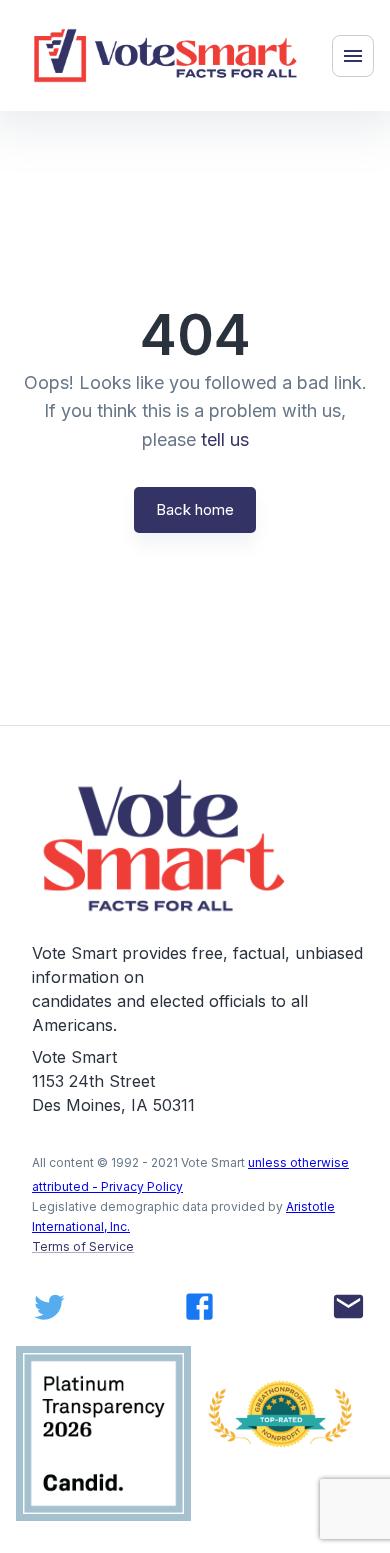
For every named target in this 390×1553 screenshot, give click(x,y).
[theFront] (166, 845)
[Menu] (353, 56)
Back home (195, 509)
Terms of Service (83, 1246)
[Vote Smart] (166, 55)
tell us (225, 439)
